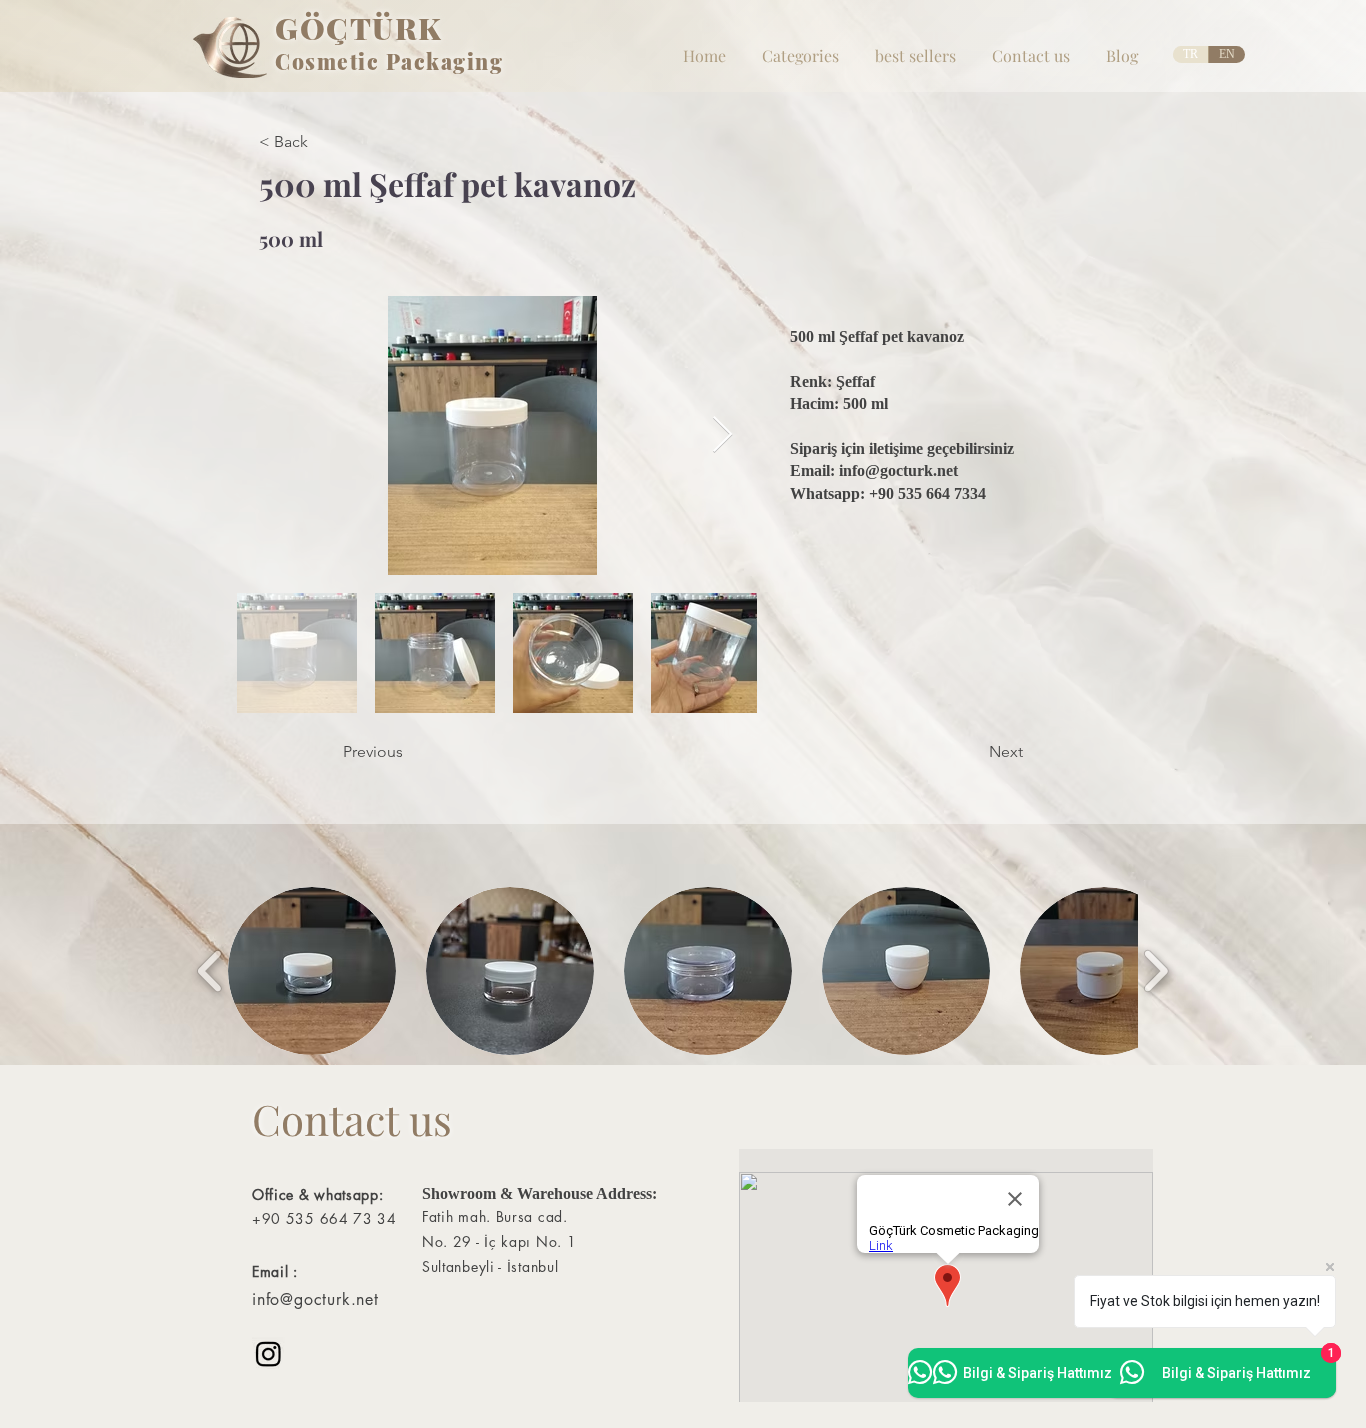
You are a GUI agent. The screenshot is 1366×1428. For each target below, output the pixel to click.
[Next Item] (722, 435)
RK (419, 28)
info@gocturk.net (898, 470)
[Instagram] (268, 1353)
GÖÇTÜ (335, 28)
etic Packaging (420, 61)
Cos (296, 61)
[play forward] (1155, 970)
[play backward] (210, 970)
